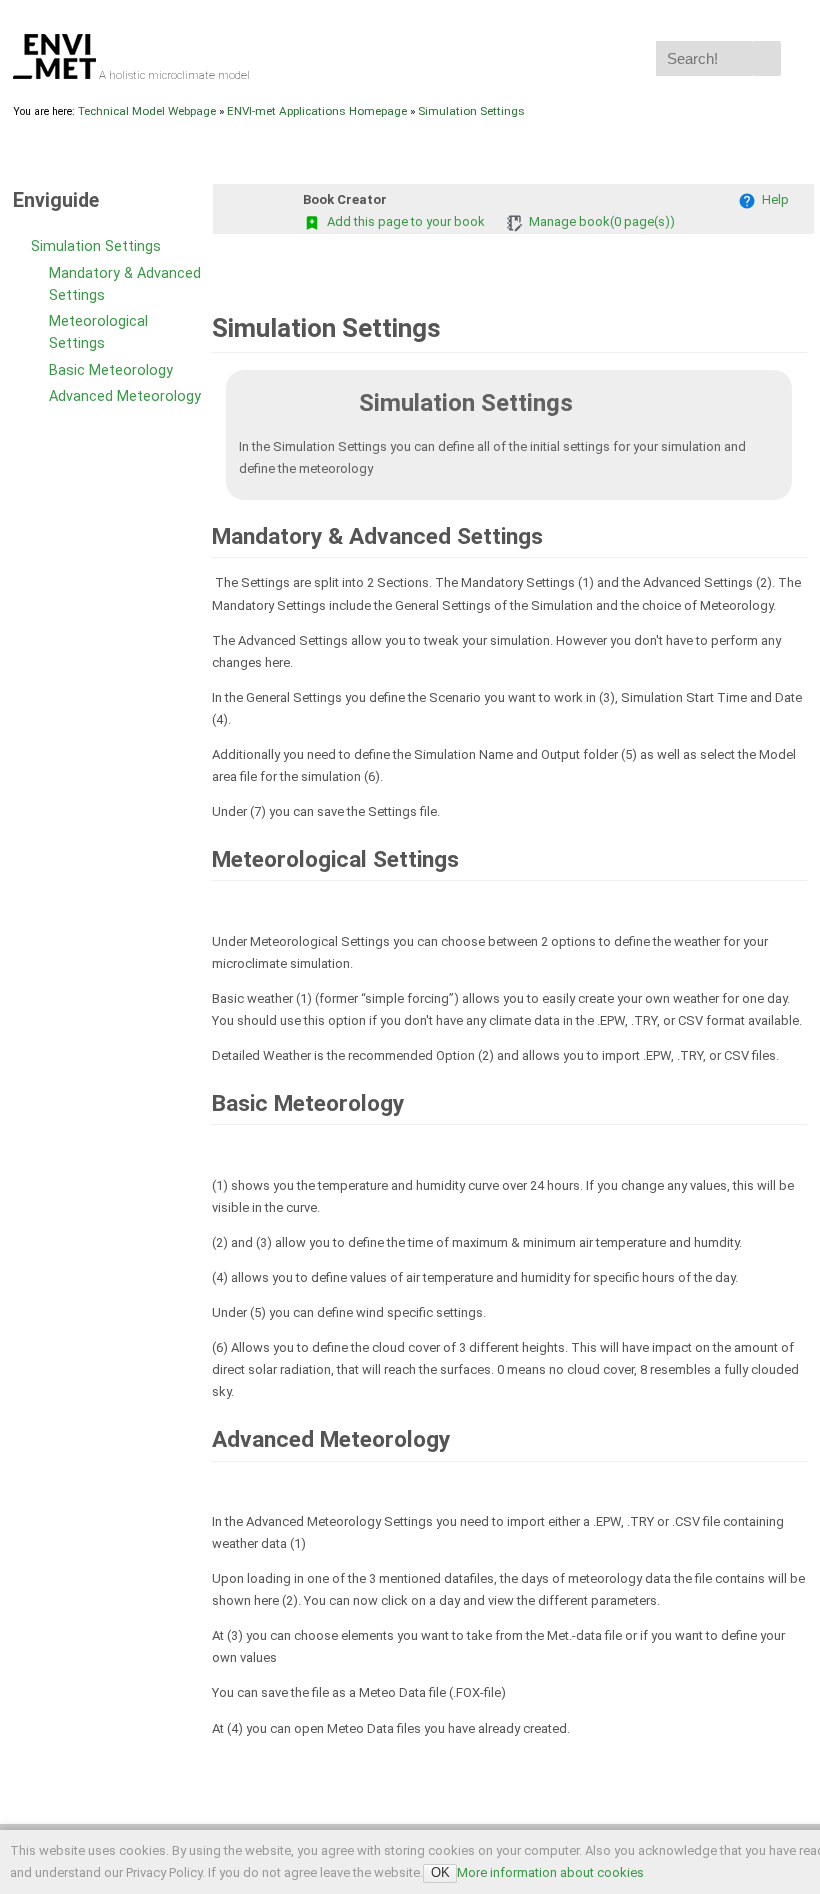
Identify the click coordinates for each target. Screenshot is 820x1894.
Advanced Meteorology (125, 396)
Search (766, 58)
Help (772, 199)
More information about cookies (550, 1872)
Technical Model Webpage (147, 111)
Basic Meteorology (111, 370)
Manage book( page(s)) (599, 221)
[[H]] (56, 75)
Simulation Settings (471, 111)
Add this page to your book (403, 221)
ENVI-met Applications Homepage (317, 111)
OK (440, 1872)
